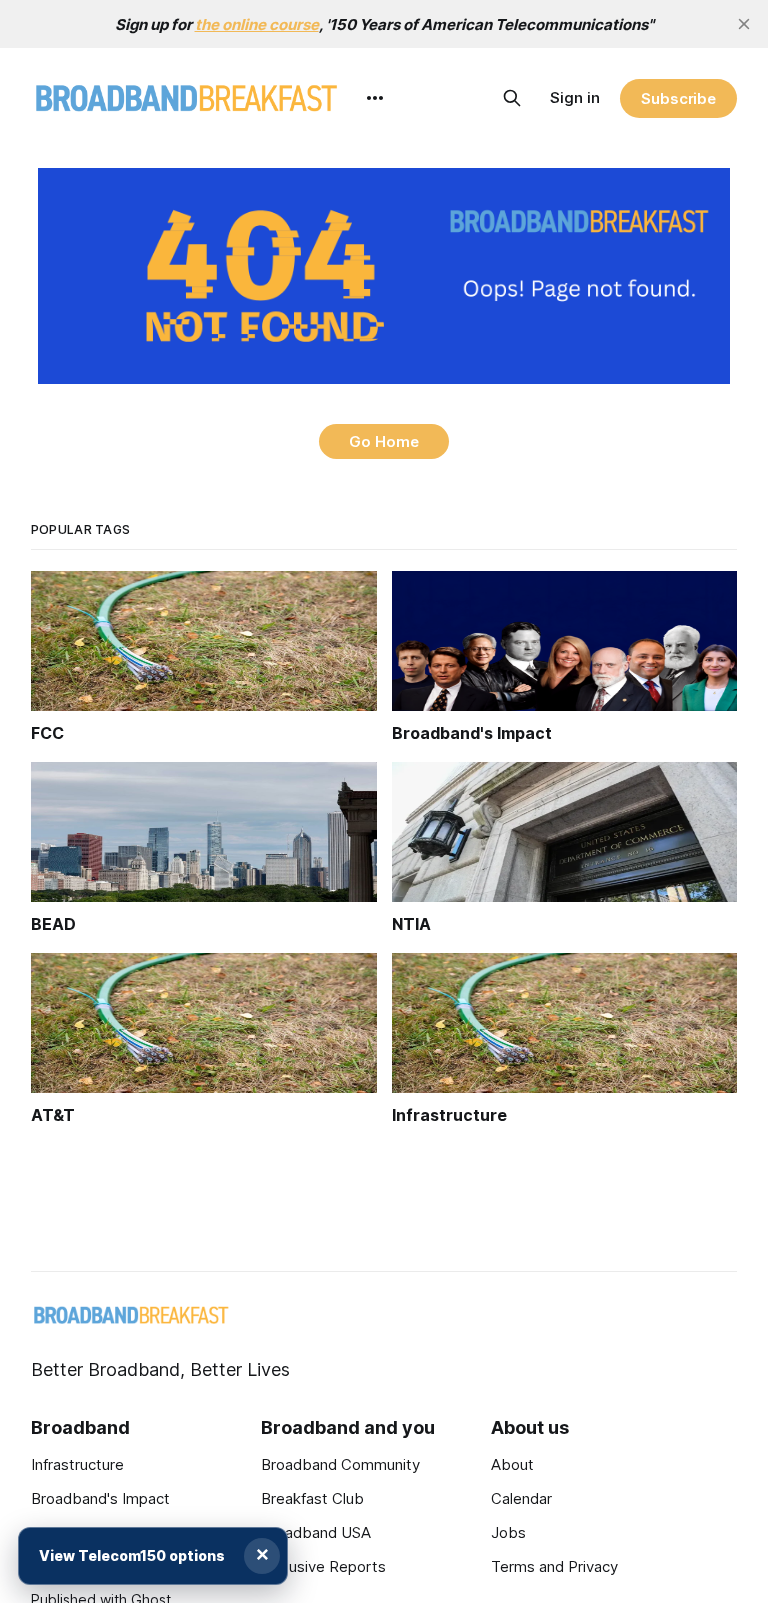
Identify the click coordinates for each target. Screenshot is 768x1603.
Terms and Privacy (554, 1566)
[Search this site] (512, 98)
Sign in (575, 97)
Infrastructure (77, 1464)
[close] (744, 24)
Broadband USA (316, 1532)
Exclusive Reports (323, 1566)
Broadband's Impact (100, 1498)
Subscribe (678, 98)
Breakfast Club (312, 1498)
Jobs (508, 1532)
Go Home (384, 441)
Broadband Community (340, 1464)
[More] (375, 98)
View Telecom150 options (132, 1555)
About (512, 1464)
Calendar (521, 1498)
